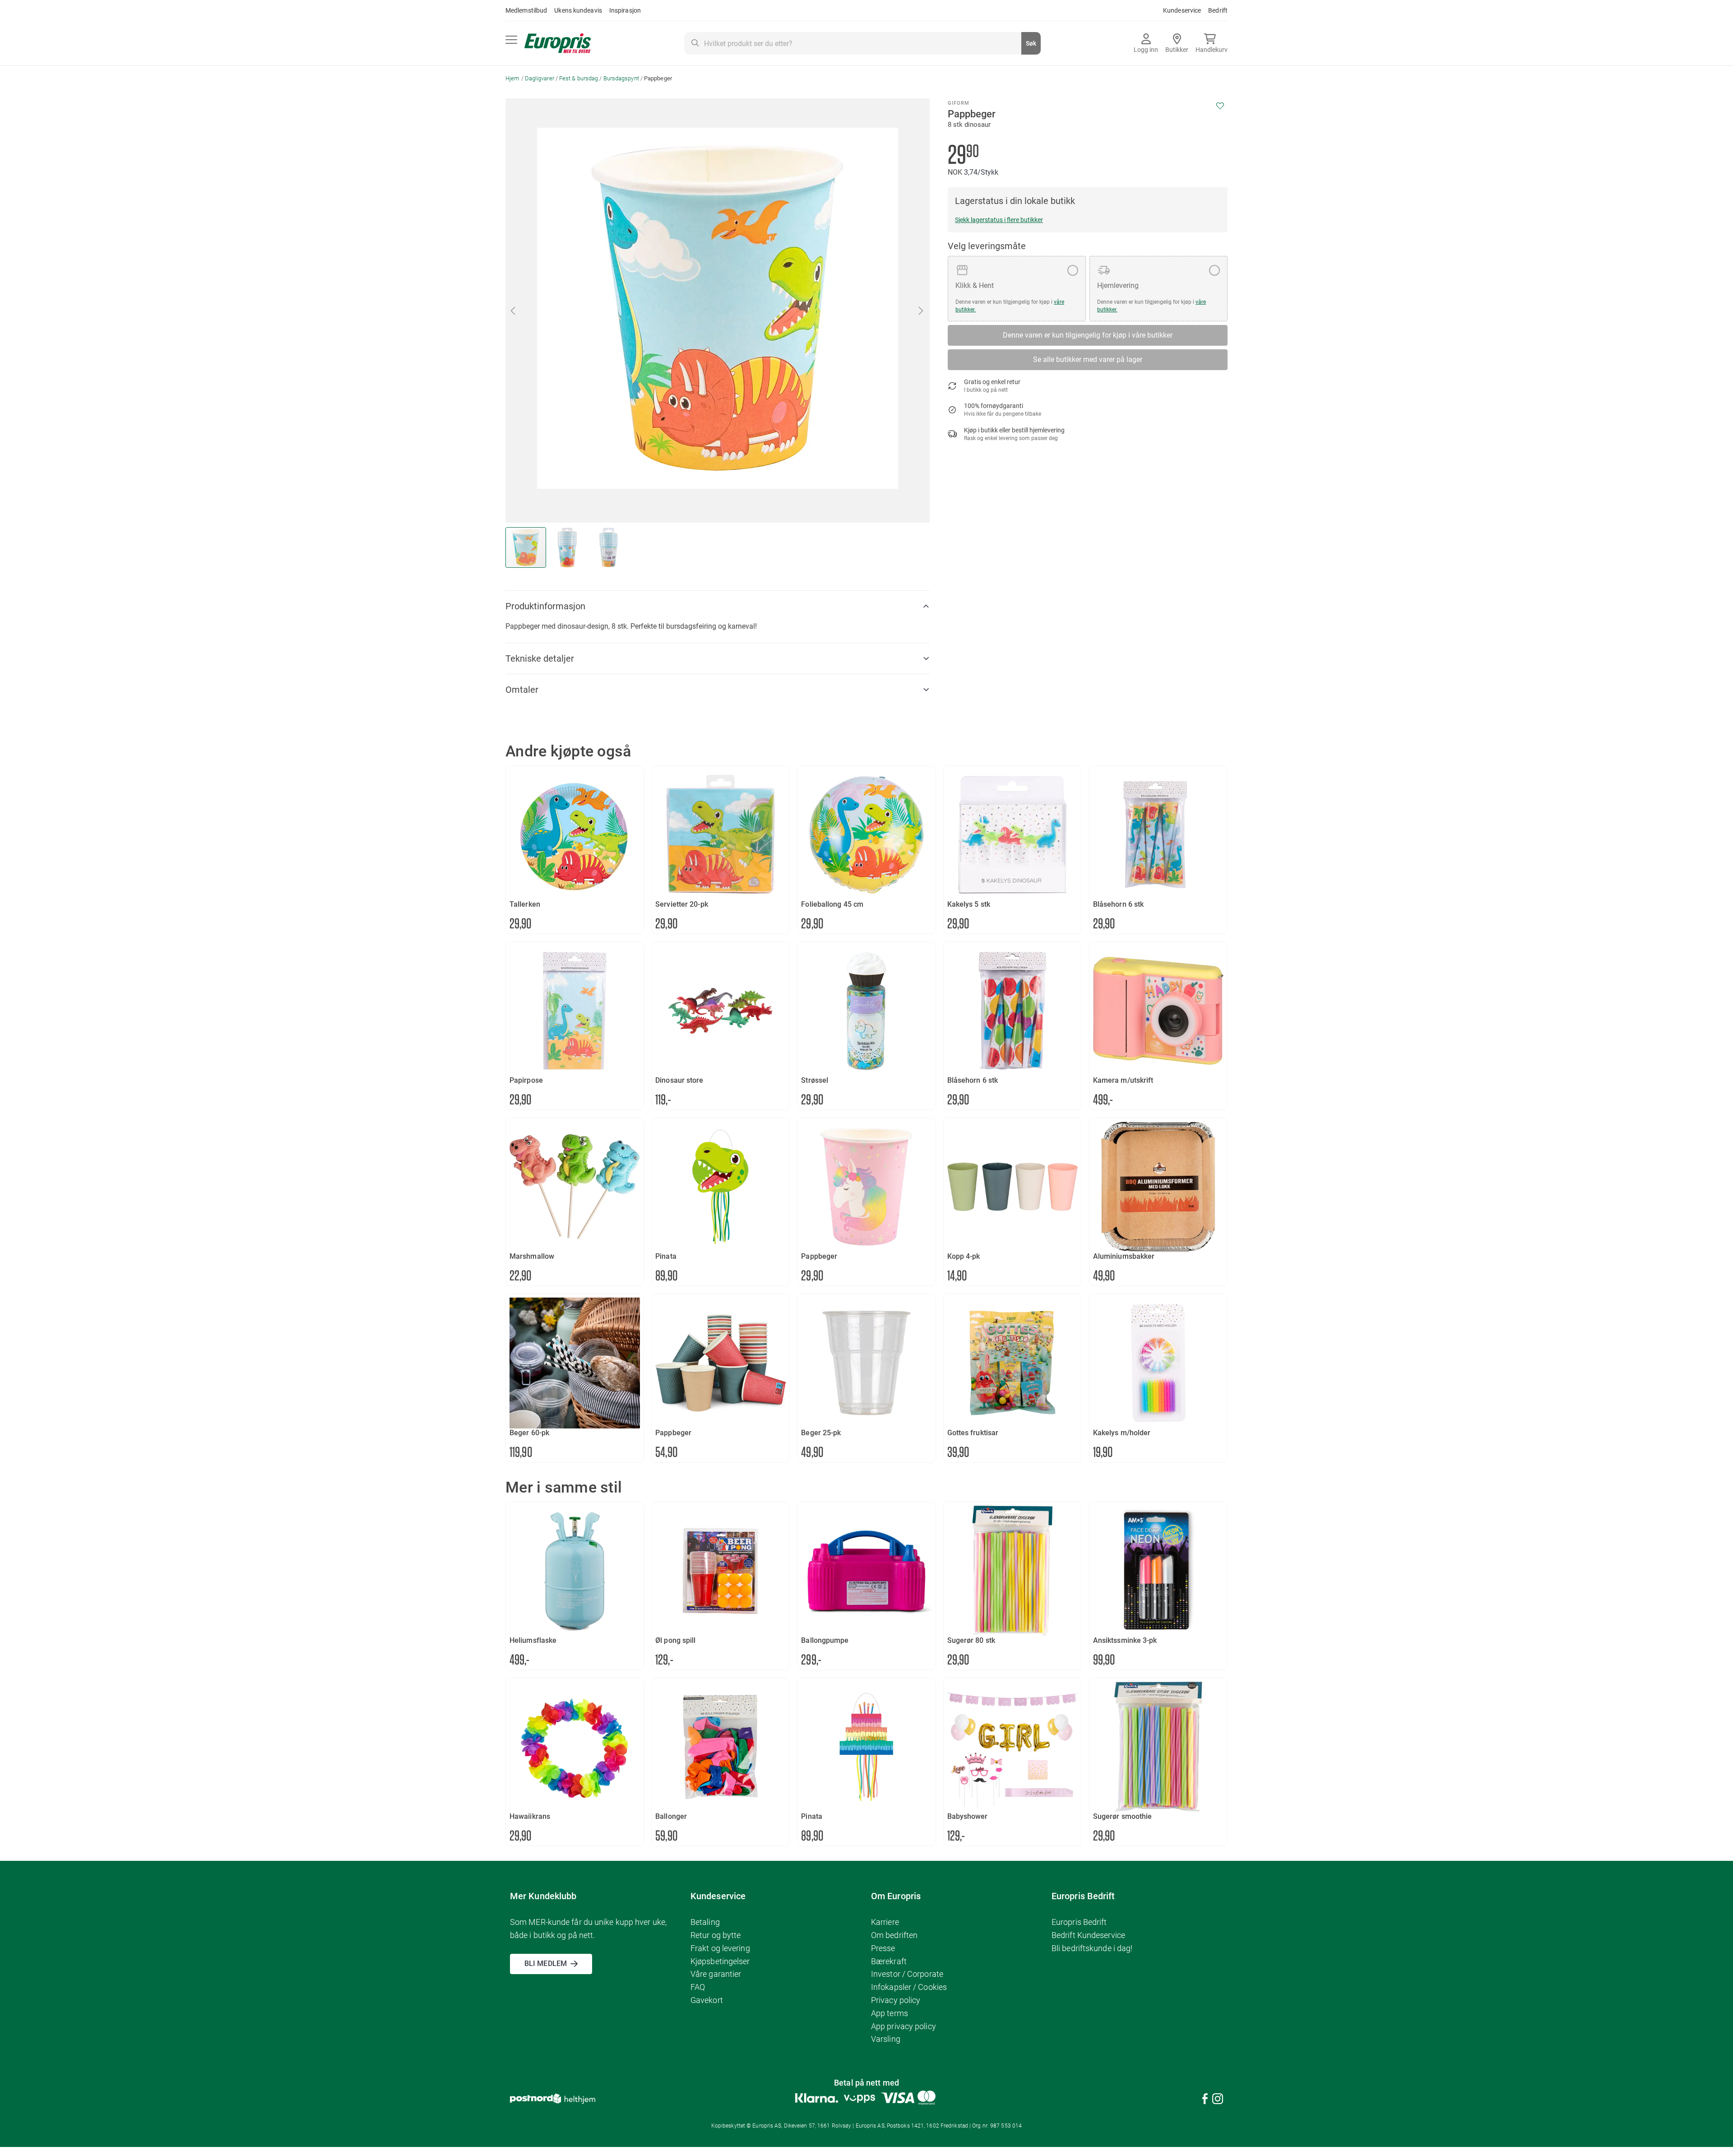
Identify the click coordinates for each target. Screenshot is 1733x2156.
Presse (883, 1948)
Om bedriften (894, 1935)
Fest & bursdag (579, 78)
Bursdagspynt (621, 78)
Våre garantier (716, 1974)
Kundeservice (1182, 10)
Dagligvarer (540, 78)
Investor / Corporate (907, 1974)
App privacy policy (904, 2026)
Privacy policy (896, 2000)
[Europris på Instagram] (1218, 2100)
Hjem (512, 78)
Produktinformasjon (545, 606)
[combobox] (862, 43)
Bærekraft (889, 1961)
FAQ (698, 1987)
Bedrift (1218, 10)
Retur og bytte (716, 1935)
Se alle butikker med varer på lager (1088, 359)
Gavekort (707, 2000)
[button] (514, 311)
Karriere (885, 1922)
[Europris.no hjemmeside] (558, 44)
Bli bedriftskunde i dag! (1092, 1948)
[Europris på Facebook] (1205, 2100)
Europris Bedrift (1079, 1922)
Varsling (886, 2039)
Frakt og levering (720, 1948)
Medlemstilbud (526, 10)
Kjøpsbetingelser (720, 1961)
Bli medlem (546, 1964)
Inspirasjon (625, 10)
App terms (890, 2013)
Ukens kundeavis (578, 10)
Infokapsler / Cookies (909, 1987)
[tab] (718, 606)
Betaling (705, 1922)
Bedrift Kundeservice (1088, 1935)
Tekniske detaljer (540, 658)
